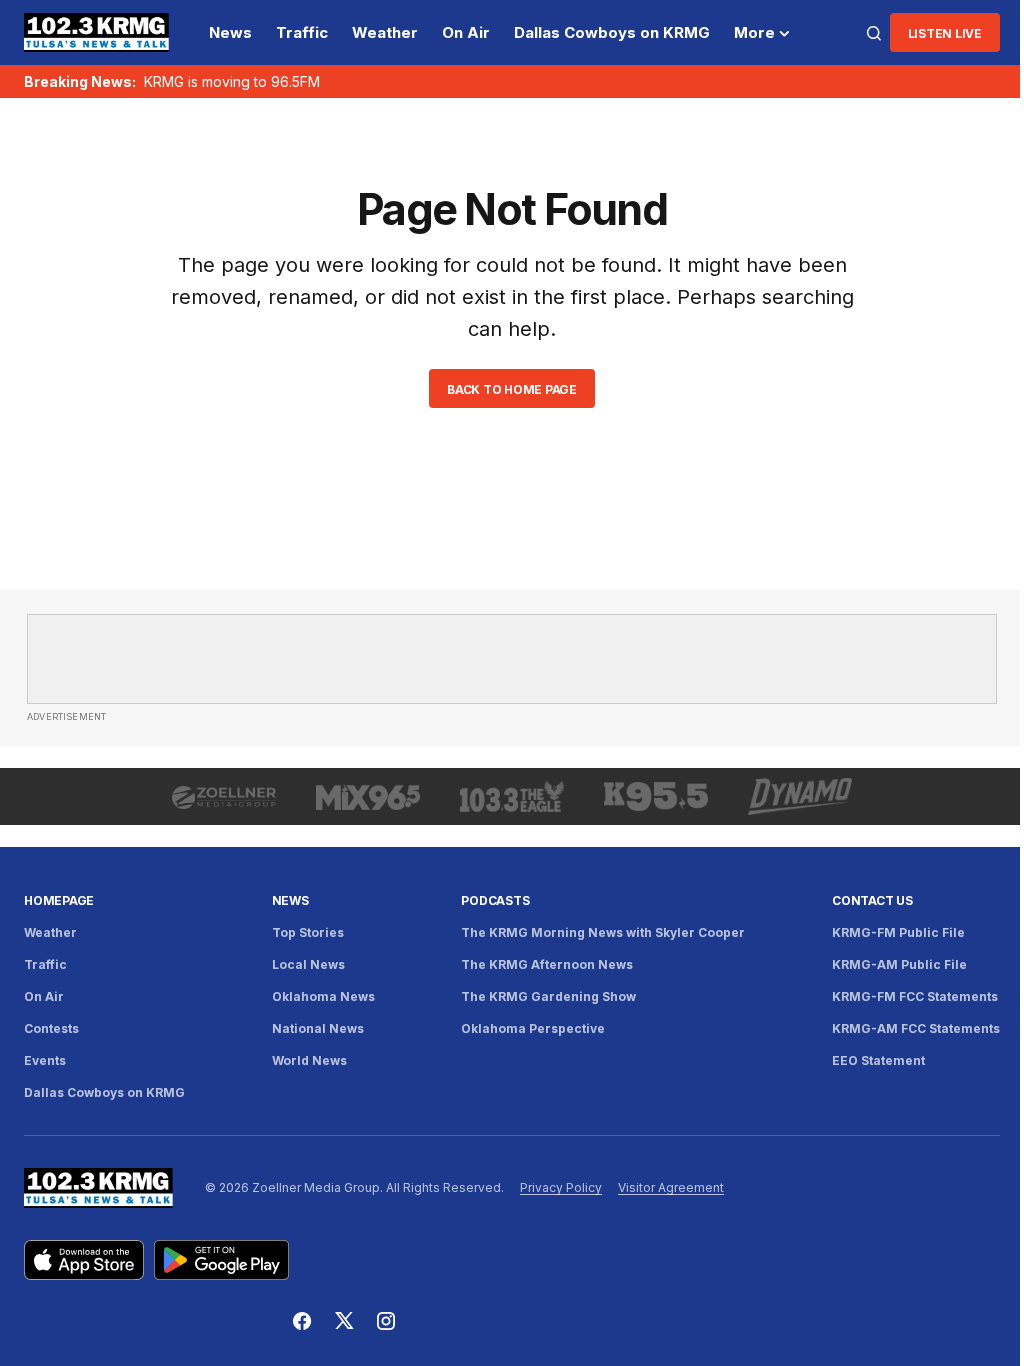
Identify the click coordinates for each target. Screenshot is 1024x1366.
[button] (874, 33)
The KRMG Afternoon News (547, 964)
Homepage (59, 900)
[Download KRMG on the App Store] (84, 1260)
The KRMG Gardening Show (548, 996)
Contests (51, 1028)
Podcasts (495, 900)
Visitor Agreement (671, 1187)
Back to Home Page (512, 389)
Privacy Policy (561, 1187)
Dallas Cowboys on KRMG (104, 1092)
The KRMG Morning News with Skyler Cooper (603, 932)
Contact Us (872, 900)
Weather (50, 932)
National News (318, 1028)
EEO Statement (878, 1060)
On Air (44, 996)
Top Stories (308, 932)
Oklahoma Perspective (533, 1028)
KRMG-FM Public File (898, 932)
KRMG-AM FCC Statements (916, 1028)
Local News (308, 964)
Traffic (45, 964)
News (290, 900)
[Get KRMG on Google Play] (221, 1260)
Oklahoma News (323, 996)
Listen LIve (945, 33)
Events (45, 1060)
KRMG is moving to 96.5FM (232, 81)
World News (309, 1060)
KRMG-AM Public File (899, 964)
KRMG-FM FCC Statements (915, 996)
